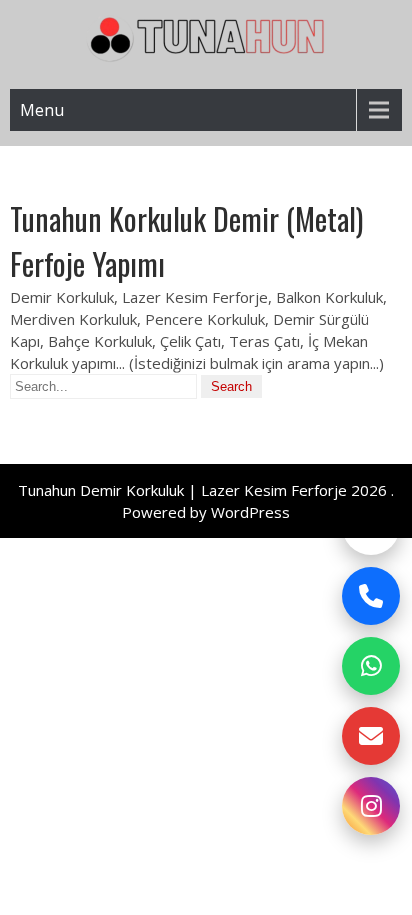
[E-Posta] (371, 736)
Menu (42, 110)
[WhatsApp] (371, 666)
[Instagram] (371, 806)
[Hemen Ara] (371, 596)
